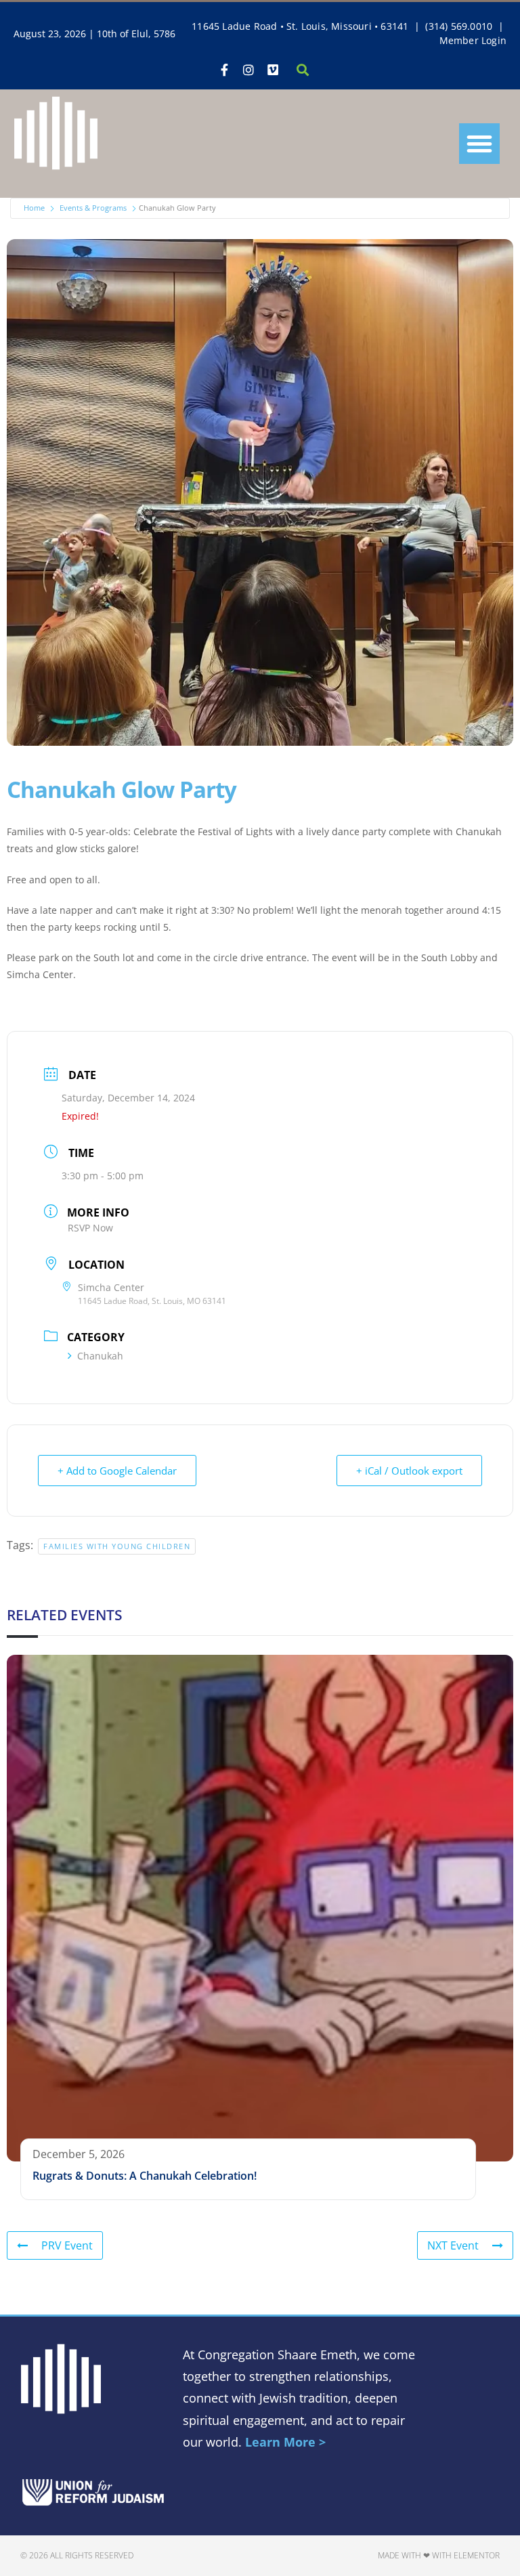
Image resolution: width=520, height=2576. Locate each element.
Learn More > (285, 2442)
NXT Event (453, 2245)
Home (34, 208)
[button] (479, 144)
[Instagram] (248, 70)
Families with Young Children (117, 1546)
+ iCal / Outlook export (409, 1471)
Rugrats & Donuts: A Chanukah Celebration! (145, 2176)
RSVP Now (90, 1228)
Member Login (473, 40)
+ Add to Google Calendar (117, 1471)
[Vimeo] (273, 70)
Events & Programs (93, 208)
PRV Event (67, 2245)
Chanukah (100, 1356)
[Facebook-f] (224, 70)
